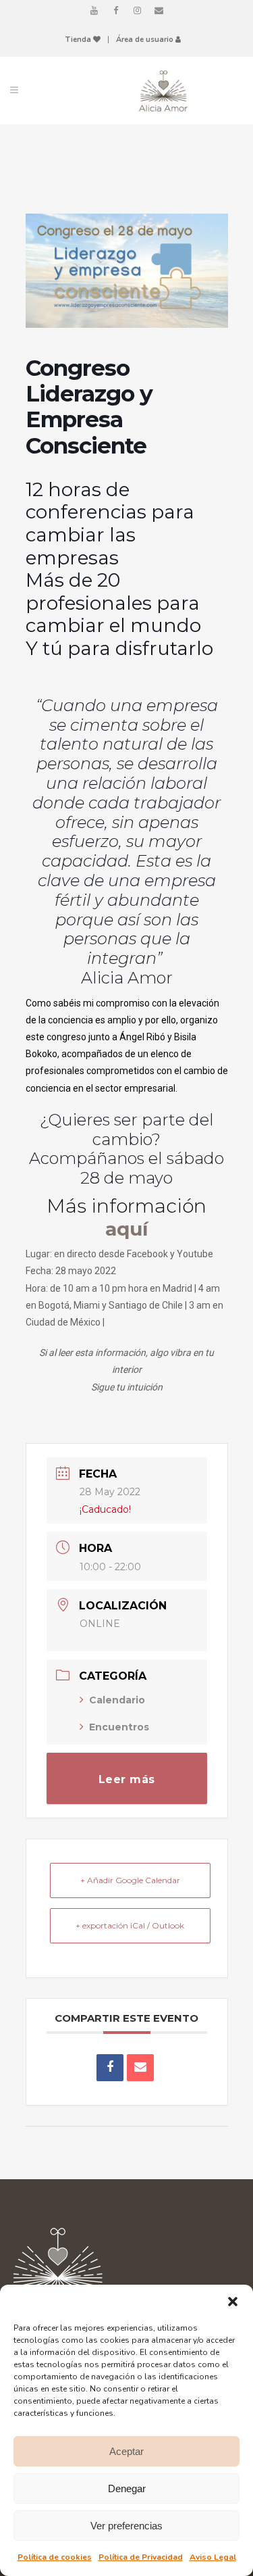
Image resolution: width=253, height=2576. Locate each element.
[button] (233, 2302)
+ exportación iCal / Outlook (130, 1925)
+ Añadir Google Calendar (130, 1880)
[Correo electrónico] (140, 2068)
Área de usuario (146, 40)
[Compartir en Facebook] (110, 2068)
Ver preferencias (126, 2526)
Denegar (127, 2488)
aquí (126, 1229)
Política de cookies (55, 2557)
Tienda (79, 40)
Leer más (127, 1779)
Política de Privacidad (141, 2557)
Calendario (117, 1700)
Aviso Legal (213, 2557)
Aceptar (126, 2451)
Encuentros (119, 1727)
